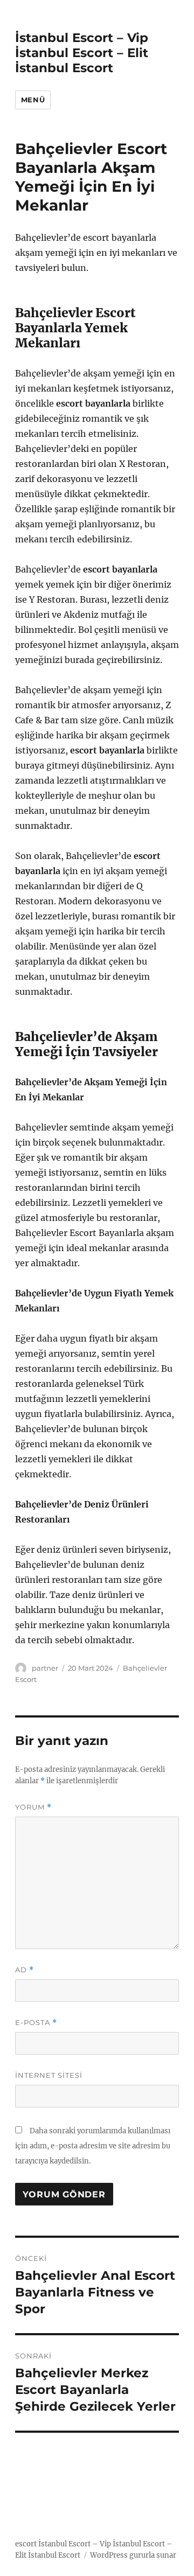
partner (45, 1668)
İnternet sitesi (49, 2075)
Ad (25, 1970)
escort (26, 2544)
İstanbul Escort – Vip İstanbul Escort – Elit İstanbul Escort (82, 53)
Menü (33, 100)
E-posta (36, 2023)
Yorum (33, 1807)
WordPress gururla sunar (133, 2555)
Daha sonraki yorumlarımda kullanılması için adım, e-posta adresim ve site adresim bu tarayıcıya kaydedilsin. (93, 2146)
